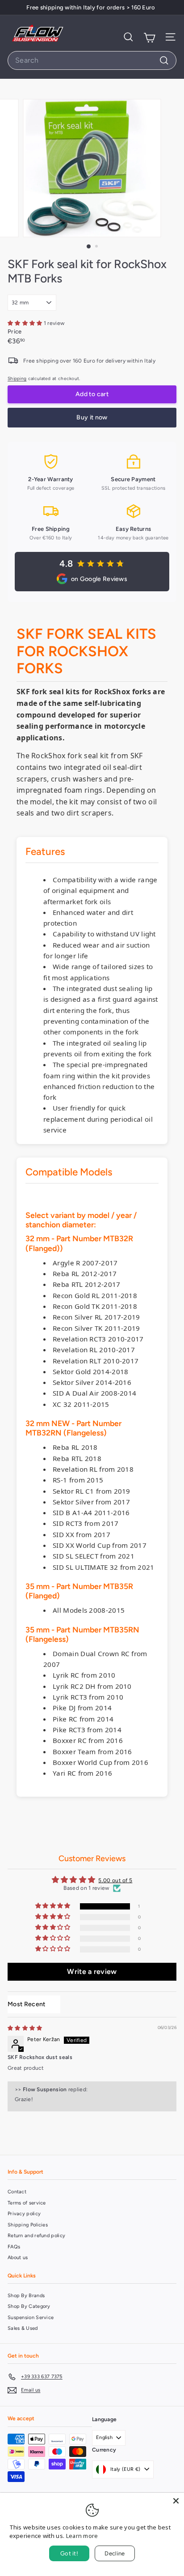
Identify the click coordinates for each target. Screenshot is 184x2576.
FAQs (14, 2247)
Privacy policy (24, 2214)
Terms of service (27, 2203)
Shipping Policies (28, 2225)
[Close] (176, 2501)
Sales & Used (23, 2328)
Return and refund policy (36, 2236)
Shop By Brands (26, 2296)
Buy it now (92, 417)
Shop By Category (29, 2306)
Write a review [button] (92, 1972)
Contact (17, 2192)
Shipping (17, 378)
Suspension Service (31, 2318)
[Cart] (149, 37)
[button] (26, 323)
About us (18, 2258)
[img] (25, 2028)
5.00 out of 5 (115, 1880)
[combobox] (92, 60)
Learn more (82, 2536)
